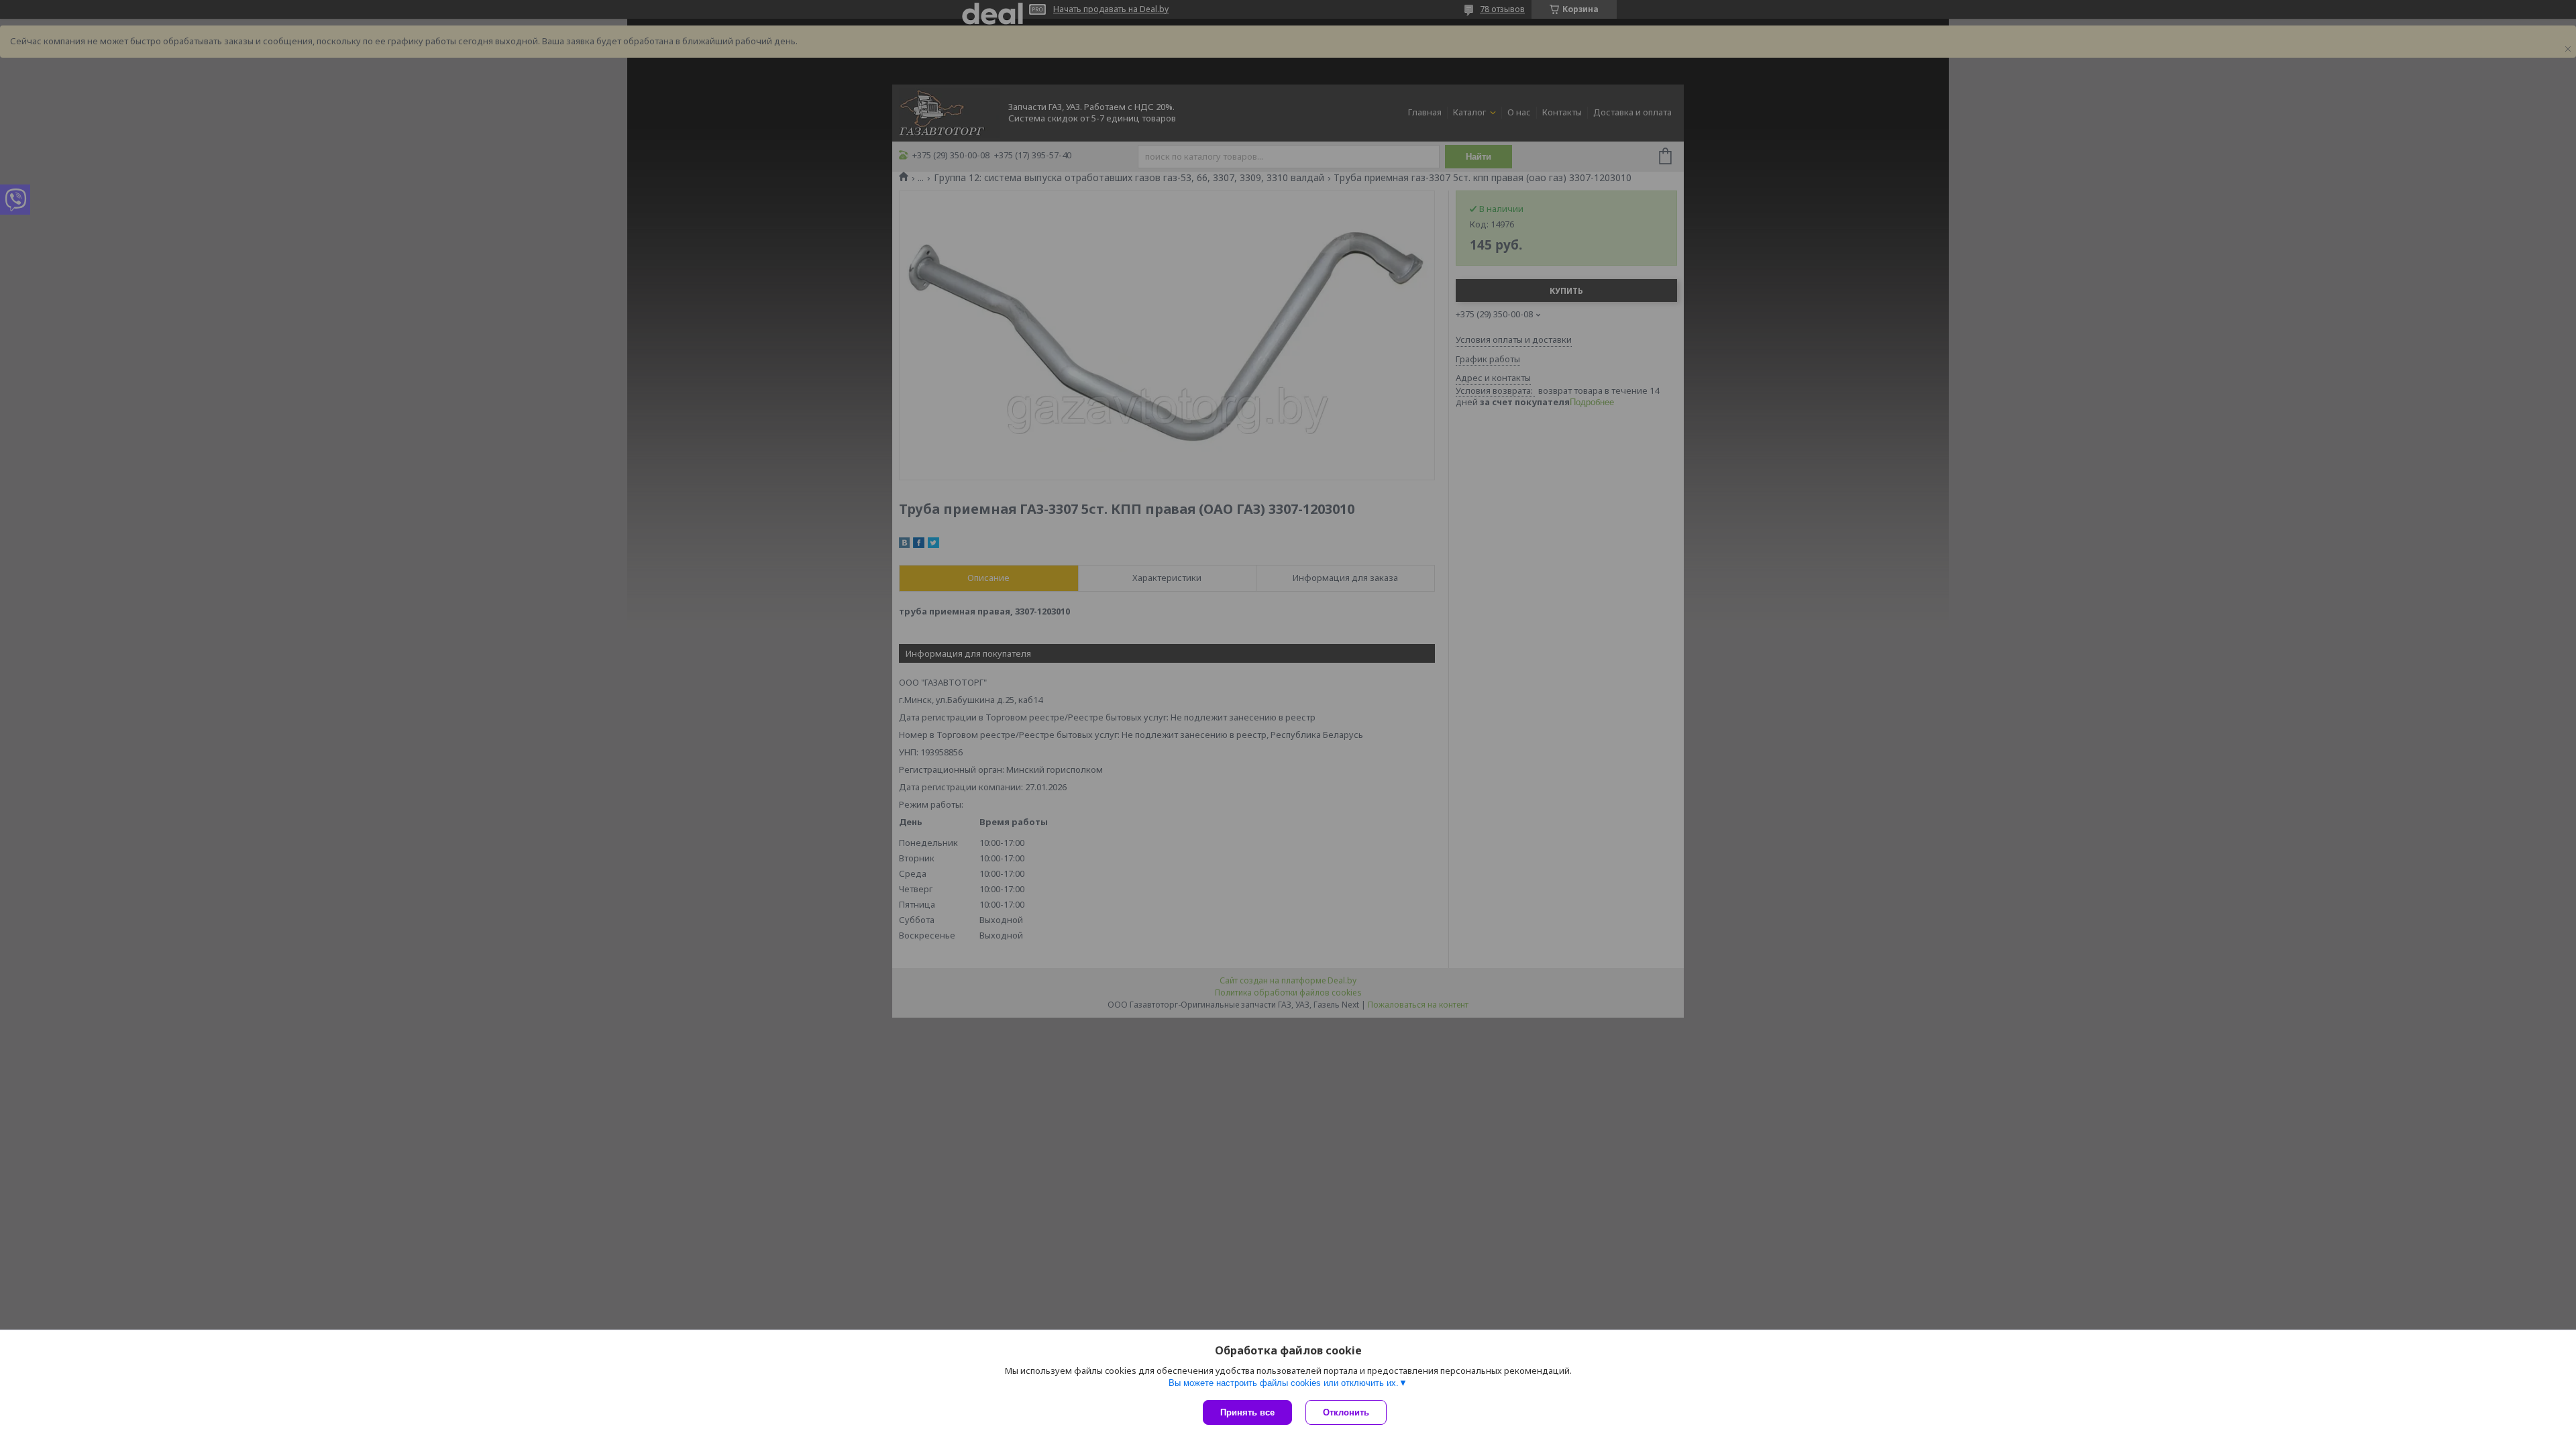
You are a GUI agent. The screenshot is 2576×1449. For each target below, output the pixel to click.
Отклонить (1346, 1412)
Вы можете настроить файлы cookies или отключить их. (1284, 1383)
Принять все (1247, 1412)
